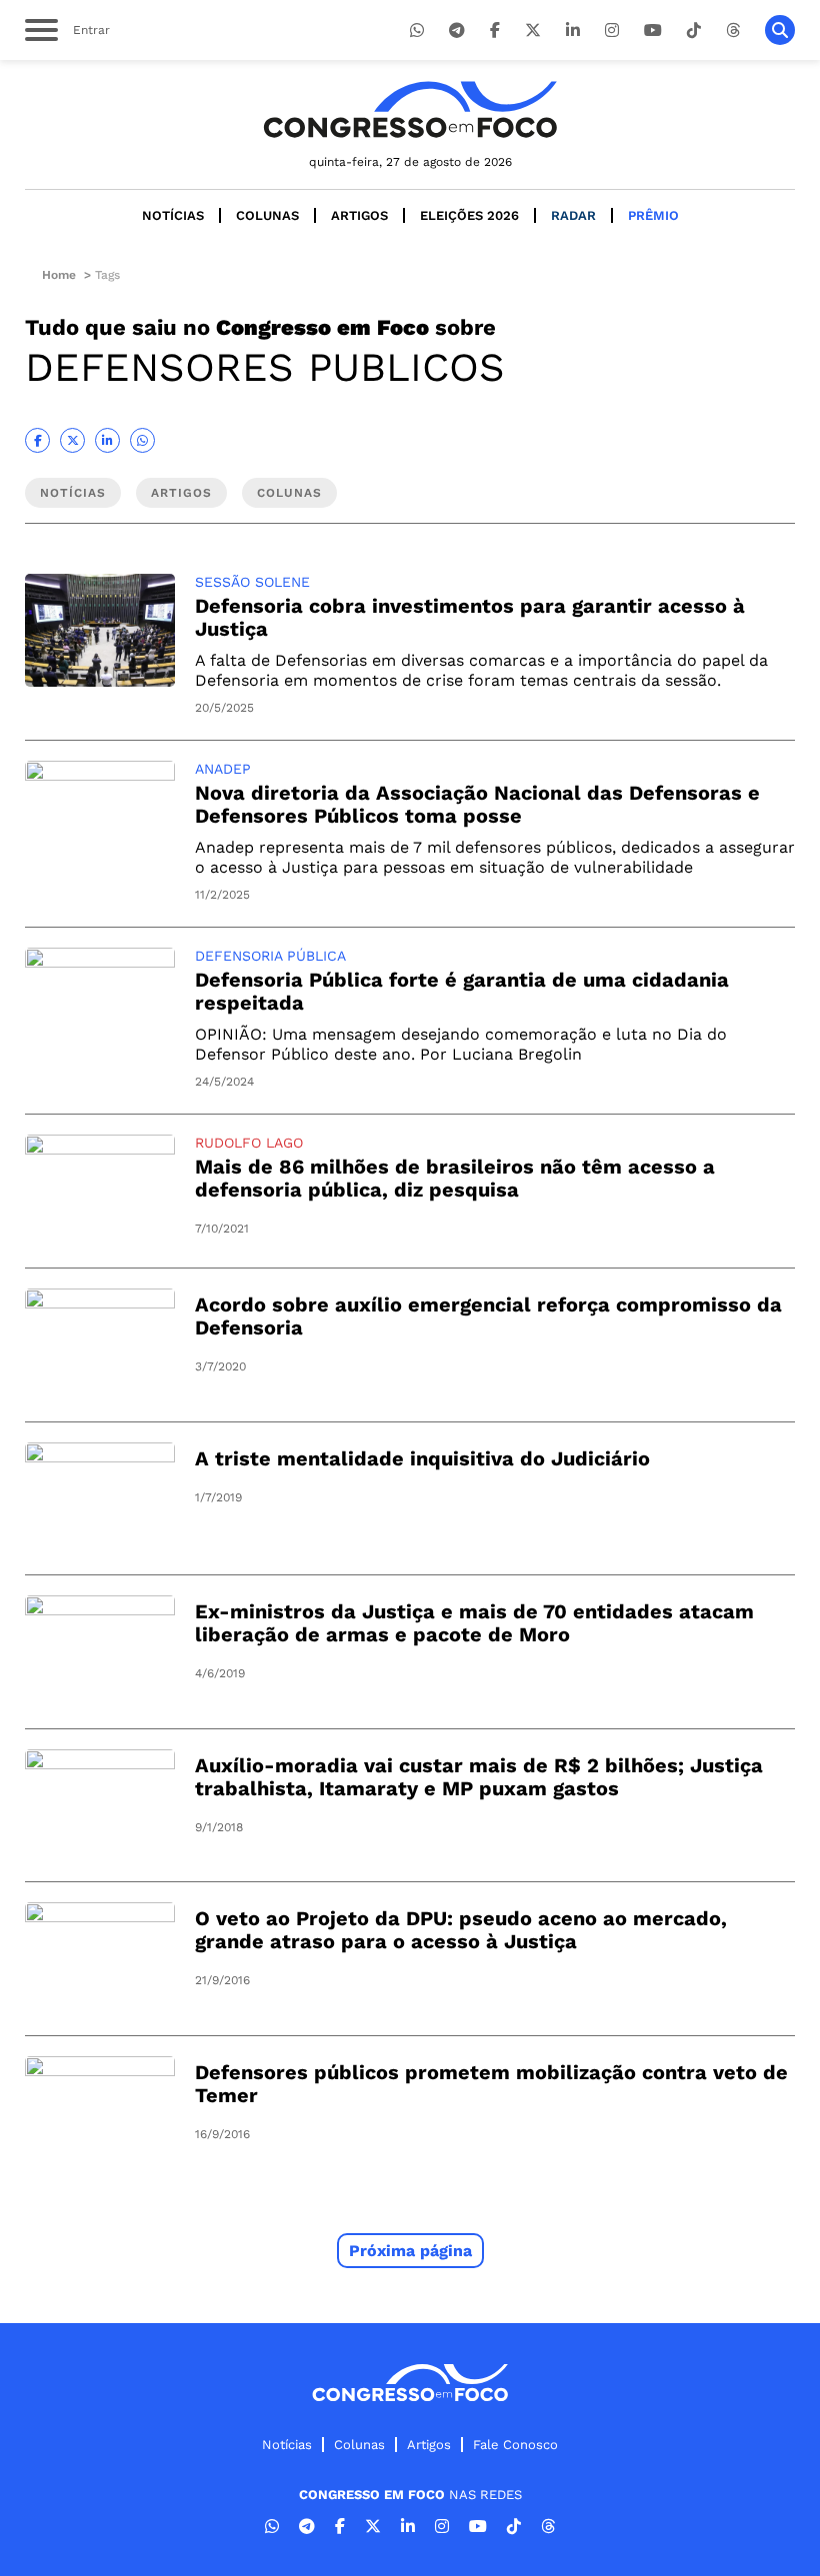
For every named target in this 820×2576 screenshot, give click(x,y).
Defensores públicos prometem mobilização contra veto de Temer (491, 2084)
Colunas (267, 215)
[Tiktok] (694, 30)
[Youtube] (653, 30)
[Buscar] (780, 30)
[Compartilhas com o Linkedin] (107, 440)
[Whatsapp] (417, 30)
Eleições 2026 (469, 215)
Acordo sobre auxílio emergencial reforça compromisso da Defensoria (488, 1316)
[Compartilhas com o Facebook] (37, 440)
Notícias (173, 215)
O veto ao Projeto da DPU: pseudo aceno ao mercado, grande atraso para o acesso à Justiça (461, 1930)
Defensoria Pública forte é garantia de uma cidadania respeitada (462, 991)
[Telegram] (457, 30)
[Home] (410, 109)
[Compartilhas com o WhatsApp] (142, 440)
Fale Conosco (515, 2445)
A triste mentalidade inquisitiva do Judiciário (422, 1458)
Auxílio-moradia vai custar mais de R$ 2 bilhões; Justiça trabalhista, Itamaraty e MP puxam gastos (479, 1777)
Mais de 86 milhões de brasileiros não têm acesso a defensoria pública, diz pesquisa (455, 1178)
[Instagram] (612, 30)
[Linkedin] (573, 30)
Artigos (359, 215)
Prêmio (653, 215)
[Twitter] (533, 30)
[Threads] (733, 30)
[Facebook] (495, 30)
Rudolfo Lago (249, 1143)
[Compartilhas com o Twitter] (72, 440)
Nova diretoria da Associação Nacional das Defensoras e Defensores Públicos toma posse (477, 804)
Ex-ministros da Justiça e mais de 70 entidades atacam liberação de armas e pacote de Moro (474, 1623)
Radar (573, 215)
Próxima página (410, 2251)
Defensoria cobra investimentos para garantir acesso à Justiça (470, 617)
